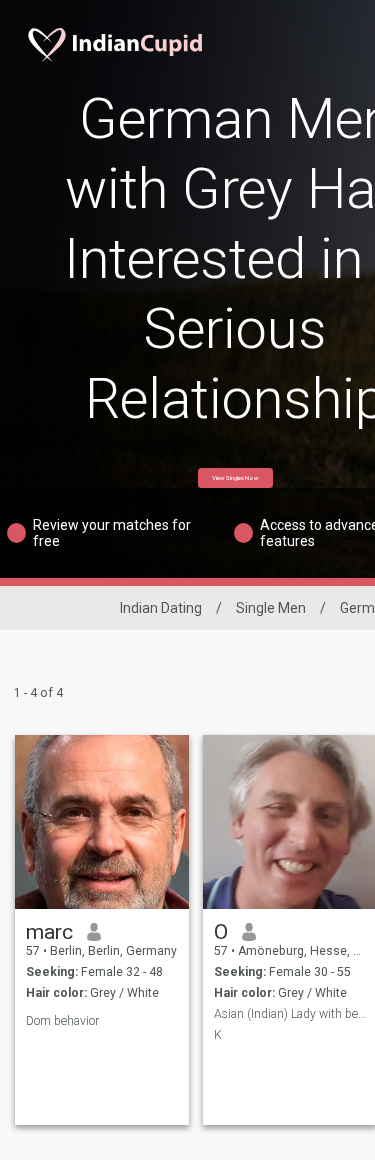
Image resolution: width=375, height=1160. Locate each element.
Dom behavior (62, 1021)
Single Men (271, 608)
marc (49, 932)
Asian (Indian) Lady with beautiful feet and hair (290, 1014)
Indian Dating (161, 608)
